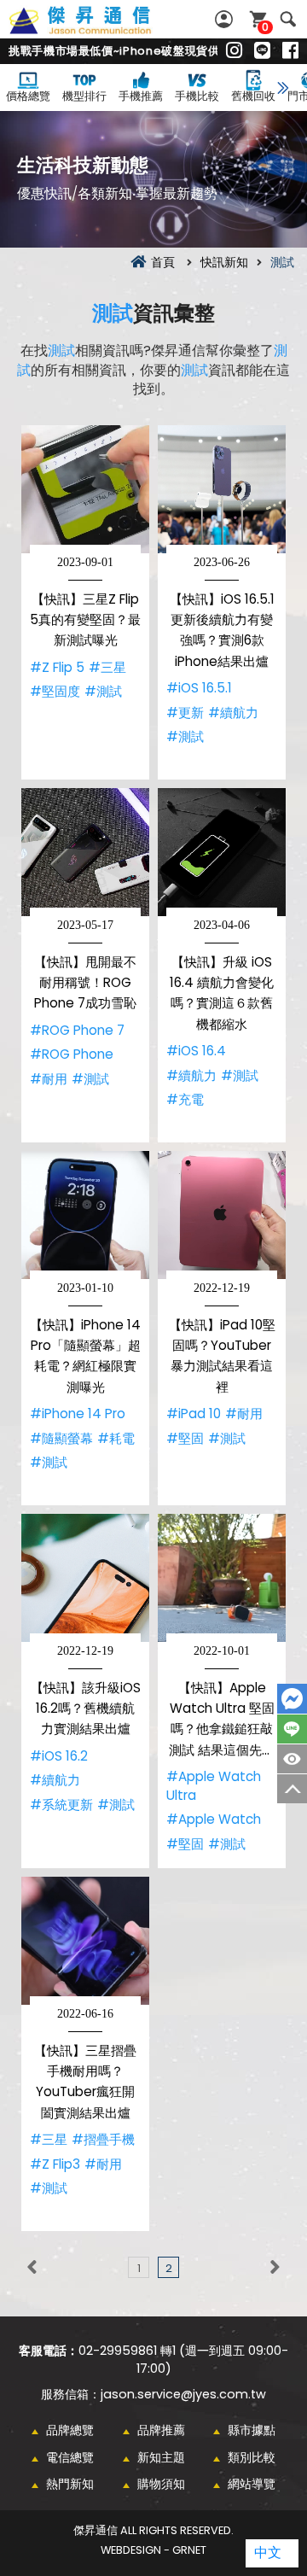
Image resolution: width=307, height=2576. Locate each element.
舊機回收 (253, 96)
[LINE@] (262, 51)
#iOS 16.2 (59, 1756)
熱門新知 (70, 2484)
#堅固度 (55, 691)
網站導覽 (252, 2484)
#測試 (103, 691)
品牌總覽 (70, 2430)
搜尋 (288, 19)
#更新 (185, 713)
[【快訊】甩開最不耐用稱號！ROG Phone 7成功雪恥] (85, 852)
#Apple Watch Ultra (214, 1786)
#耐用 (49, 1079)
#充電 (185, 1099)
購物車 (265, 27)
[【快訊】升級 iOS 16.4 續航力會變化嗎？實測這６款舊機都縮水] (222, 852)
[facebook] (290, 51)
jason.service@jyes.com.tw (183, 2394)
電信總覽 (70, 2457)
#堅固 (185, 1438)
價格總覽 (28, 96)
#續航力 (233, 713)
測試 (113, 313)
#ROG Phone (72, 1054)
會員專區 (226, 19)
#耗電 (116, 1438)
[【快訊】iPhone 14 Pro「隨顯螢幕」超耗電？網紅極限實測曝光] (85, 1215)
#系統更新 (61, 1805)
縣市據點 (252, 2430)
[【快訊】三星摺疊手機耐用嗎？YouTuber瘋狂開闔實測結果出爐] (85, 1941)
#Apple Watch (214, 1819)
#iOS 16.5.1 (199, 688)
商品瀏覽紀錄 (292, 1759)
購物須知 (161, 2484)
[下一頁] (275, 2267)
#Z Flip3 (55, 2164)
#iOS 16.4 (196, 1051)
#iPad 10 (194, 1414)
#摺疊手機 (103, 2139)
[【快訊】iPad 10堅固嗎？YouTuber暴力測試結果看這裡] (222, 1215)
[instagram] (234, 51)
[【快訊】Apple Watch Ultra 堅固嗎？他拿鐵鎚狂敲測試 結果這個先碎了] (222, 1578)
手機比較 (197, 96)
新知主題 (161, 2457)
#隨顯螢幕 (61, 1438)
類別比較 (252, 2457)
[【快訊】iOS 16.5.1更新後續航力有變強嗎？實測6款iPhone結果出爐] (222, 489)
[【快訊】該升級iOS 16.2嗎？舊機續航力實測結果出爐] (85, 1578)
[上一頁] (32, 2267)
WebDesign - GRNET (153, 2550)
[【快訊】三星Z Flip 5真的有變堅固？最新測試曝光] (85, 489)
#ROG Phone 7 (77, 1030)
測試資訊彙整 (99, 30)
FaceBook (292, 1699)
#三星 (107, 667)
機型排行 (84, 96)
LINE (292, 1729)
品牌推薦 (161, 2430)
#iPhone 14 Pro (78, 1414)
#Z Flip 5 (57, 667)
